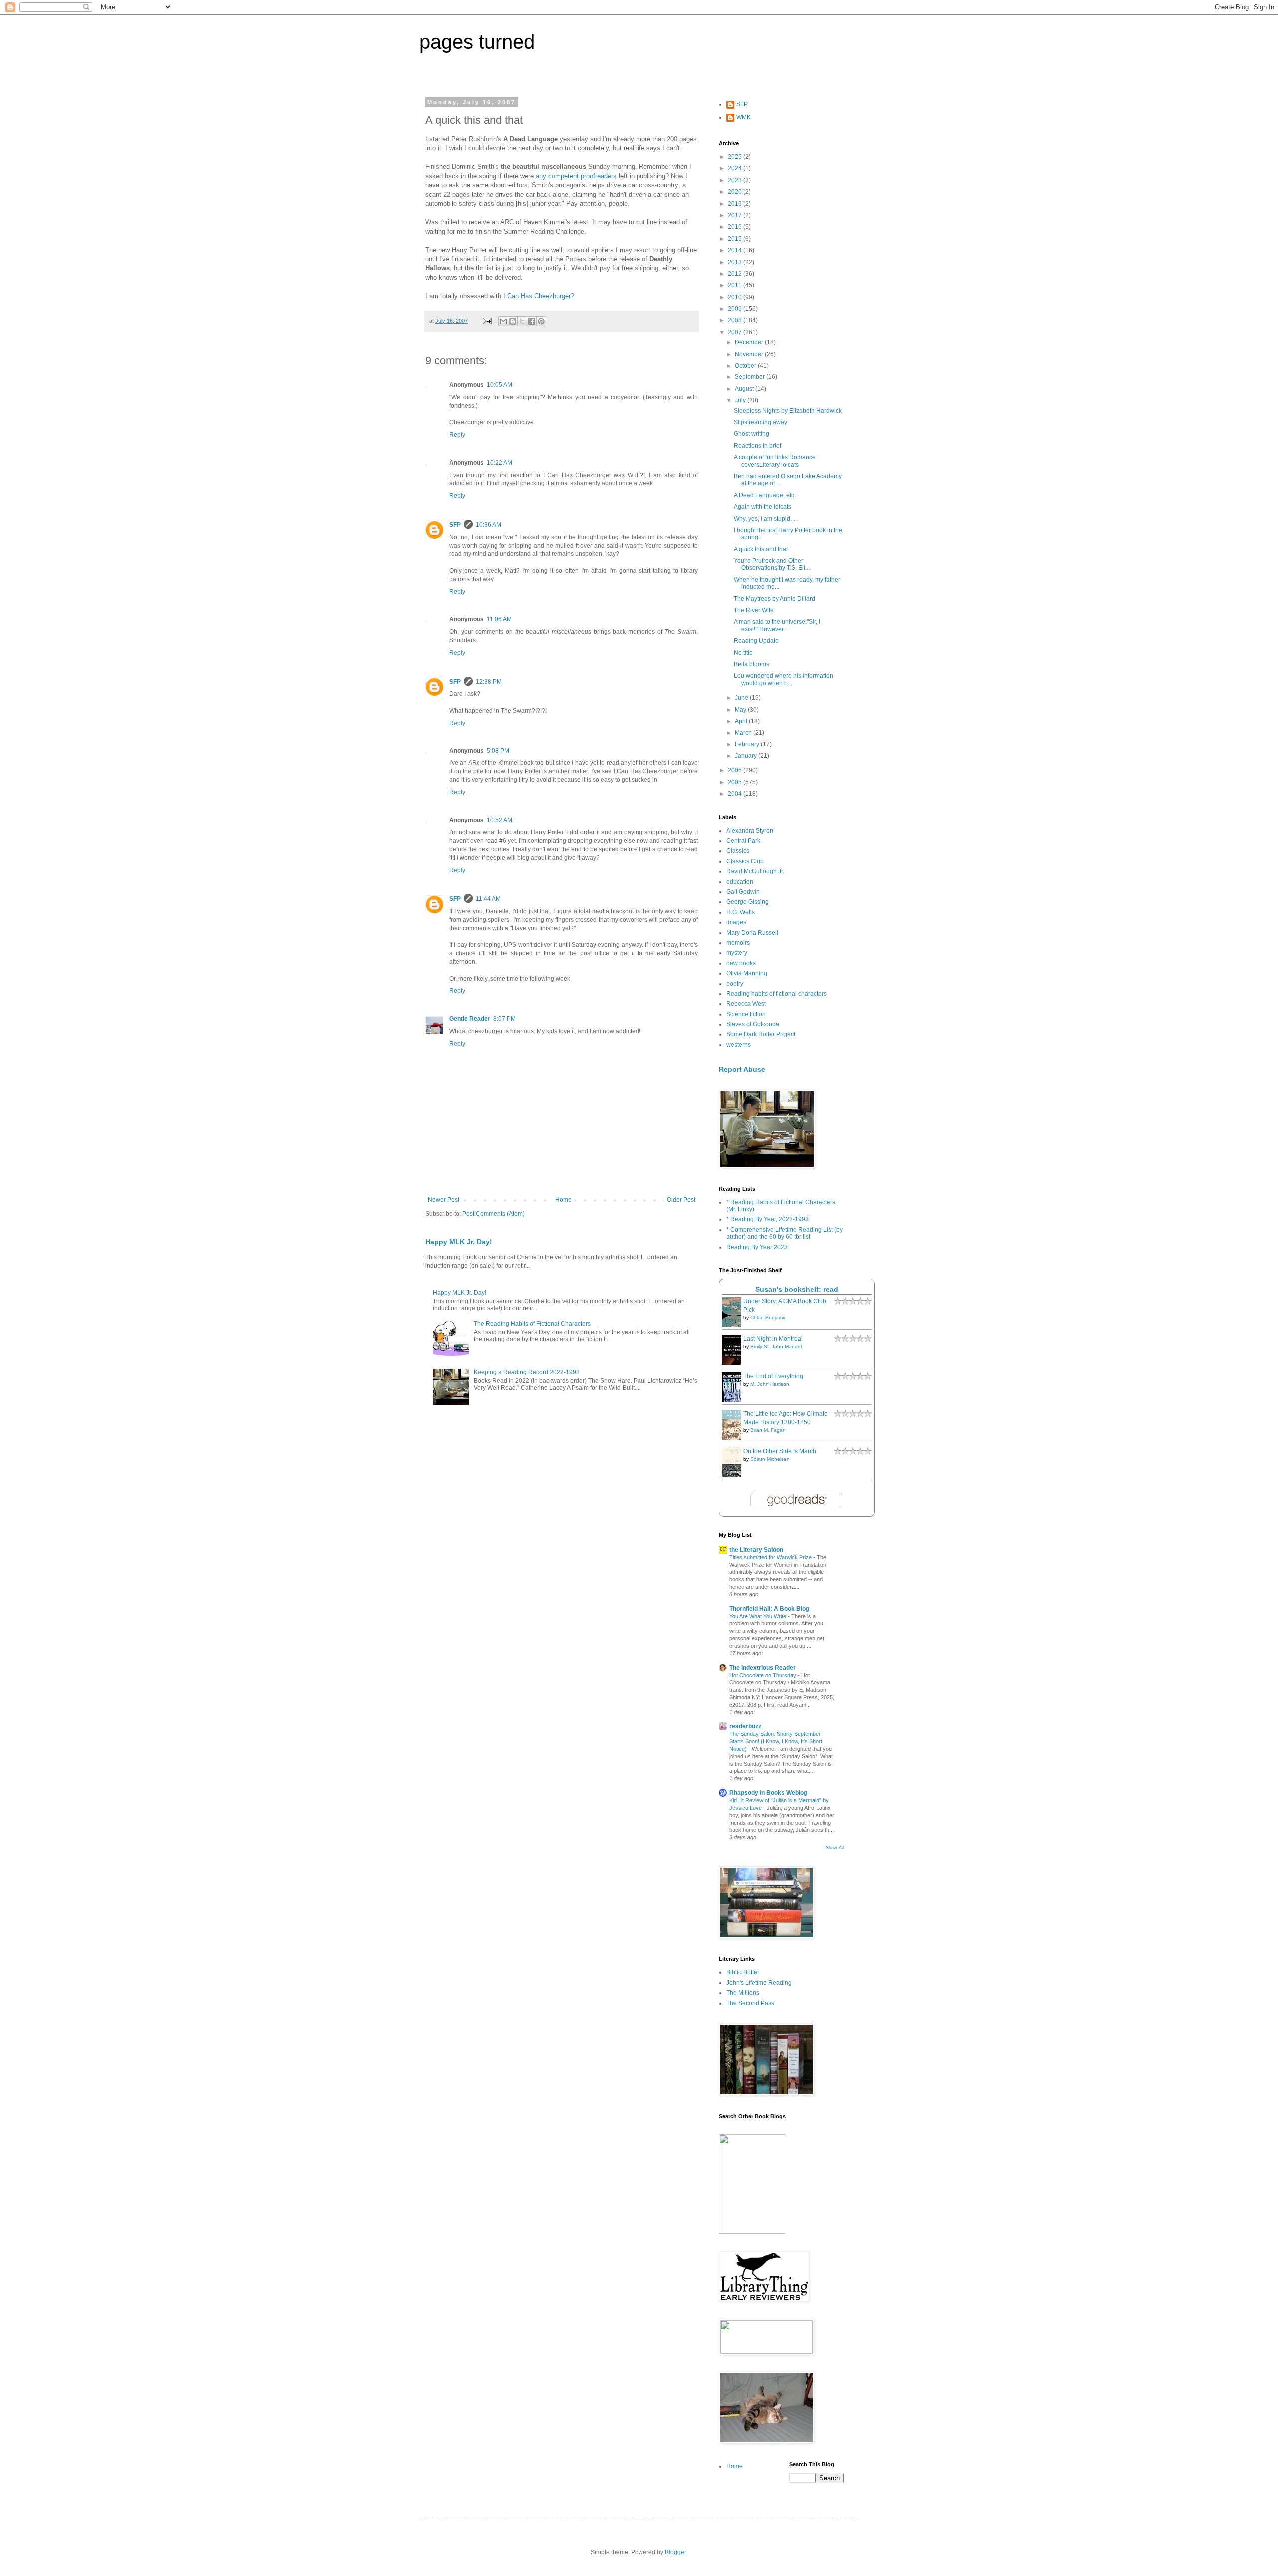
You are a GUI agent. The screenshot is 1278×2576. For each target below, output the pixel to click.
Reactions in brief (758, 446)
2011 (736, 285)
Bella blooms (752, 664)
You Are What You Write (759, 1616)
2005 (736, 782)
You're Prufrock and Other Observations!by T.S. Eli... (772, 564)
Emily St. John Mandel (776, 1346)
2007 (736, 332)
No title (743, 653)
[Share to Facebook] (532, 321)
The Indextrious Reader (763, 1668)
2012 (736, 274)
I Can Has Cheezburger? (539, 296)
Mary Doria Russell (752, 933)
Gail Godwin (743, 892)
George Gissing (748, 902)
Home (563, 1200)
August (745, 389)
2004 (736, 794)
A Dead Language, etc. (765, 495)
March (744, 733)
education (740, 882)
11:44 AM (488, 899)
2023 (736, 180)
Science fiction (746, 1014)
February (748, 744)
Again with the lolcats (763, 507)
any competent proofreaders (577, 176)
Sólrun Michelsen (770, 1459)
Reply (457, 435)
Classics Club (745, 861)
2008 (736, 320)
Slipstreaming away (761, 422)
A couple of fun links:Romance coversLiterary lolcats (775, 461)
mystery (737, 953)
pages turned (477, 42)
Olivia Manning (747, 973)
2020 (736, 192)
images (736, 922)
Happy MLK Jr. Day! (459, 1242)
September (751, 377)
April (742, 721)
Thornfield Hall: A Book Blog (769, 1609)
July (741, 400)
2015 (736, 239)
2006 (736, 770)
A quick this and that (761, 549)
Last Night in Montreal (773, 1339)
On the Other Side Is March (780, 1451)
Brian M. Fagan (768, 1430)
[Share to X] (522, 321)
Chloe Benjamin (769, 1317)
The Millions (743, 1993)
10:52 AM (499, 820)
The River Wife (754, 610)
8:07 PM (504, 1019)
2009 (736, 309)
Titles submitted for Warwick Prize (771, 1557)
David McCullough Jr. (755, 871)
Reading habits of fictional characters (777, 994)
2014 (736, 250)
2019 (736, 204)
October (746, 366)
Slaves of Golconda (753, 1024)
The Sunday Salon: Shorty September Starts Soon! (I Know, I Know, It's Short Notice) (776, 1741)
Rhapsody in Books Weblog (768, 1793)
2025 (736, 157)
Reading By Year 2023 (757, 1247)
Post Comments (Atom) (493, 1214)
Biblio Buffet (743, 1972)
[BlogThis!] (513, 321)
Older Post (681, 1200)
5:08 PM (498, 751)
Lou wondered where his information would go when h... (784, 679)
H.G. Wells (741, 912)
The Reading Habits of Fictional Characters (532, 1324)
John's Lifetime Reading (759, 1983)
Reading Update (756, 641)
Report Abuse (742, 1069)
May (741, 710)
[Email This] (503, 321)
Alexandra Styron (750, 831)
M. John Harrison (770, 1384)
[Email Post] (487, 321)
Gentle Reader (470, 1019)
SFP (455, 525)
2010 (736, 297)
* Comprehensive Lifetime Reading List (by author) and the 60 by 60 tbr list (785, 1233)
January (747, 756)
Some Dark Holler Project (761, 1034)
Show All (835, 1848)
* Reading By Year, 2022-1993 (768, 1219)
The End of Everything (773, 1376)
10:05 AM (499, 385)
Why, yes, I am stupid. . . (766, 519)
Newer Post (444, 1200)
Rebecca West (746, 1004)
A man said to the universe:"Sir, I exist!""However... (777, 625)
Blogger (675, 2552)
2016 (736, 227)
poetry (735, 984)
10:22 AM (499, 463)
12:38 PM (489, 682)
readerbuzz (745, 1726)
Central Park (743, 841)
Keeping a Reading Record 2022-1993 (527, 1372)
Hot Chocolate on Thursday (764, 1675)
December (750, 342)
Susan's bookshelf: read (797, 1289)
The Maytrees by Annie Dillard (775, 599)
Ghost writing (752, 434)
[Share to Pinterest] (541, 321)
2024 (736, 168)
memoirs (738, 943)
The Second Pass (750, 2003)
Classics (738, 851)
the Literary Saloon (756, 1550)
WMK (744, 117)
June (742, 698)
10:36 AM (488, 525)
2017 (736, 215)
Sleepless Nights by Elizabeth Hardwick (788, 411)
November (750, 354)
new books (741, 963)
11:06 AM (499, 619)
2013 (736, 262)
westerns (739, 1045)
